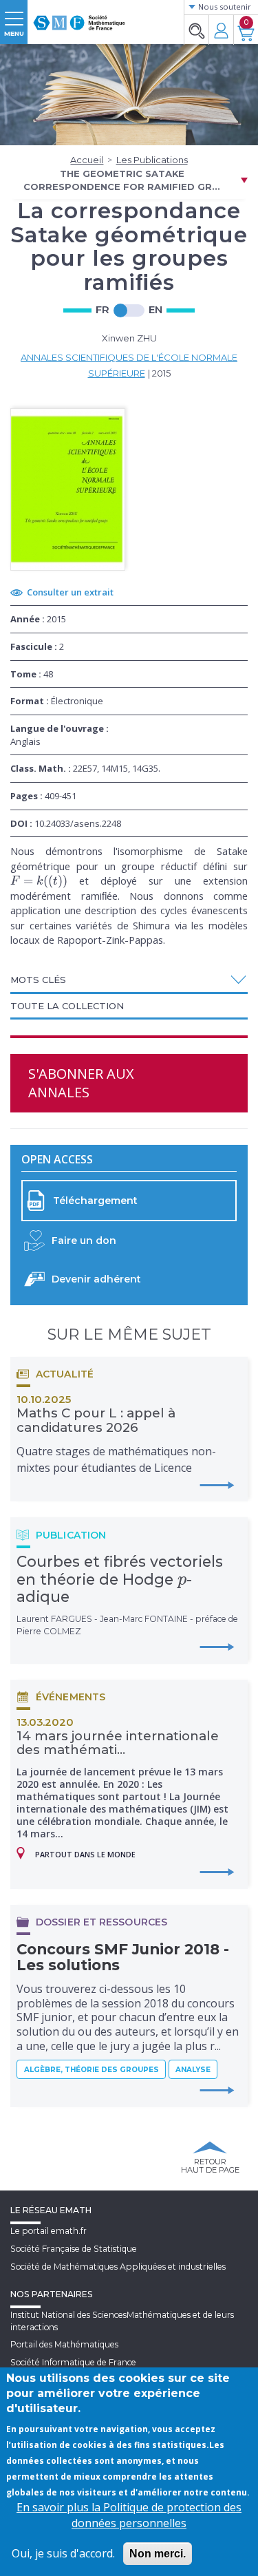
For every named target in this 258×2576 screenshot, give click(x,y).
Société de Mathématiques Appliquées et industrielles (118, 2267)
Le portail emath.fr (49, 2231)
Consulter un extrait (70, 592)
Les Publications (152, 160)
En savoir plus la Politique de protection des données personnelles (129, 2515)
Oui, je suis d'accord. (63, 2553)
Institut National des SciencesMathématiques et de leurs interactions (122, 2321)
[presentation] (39, 880)
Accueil (87, 160)
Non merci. (158, 2554)
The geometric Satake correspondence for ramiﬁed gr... (122, 180)
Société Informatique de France (73, 2362)
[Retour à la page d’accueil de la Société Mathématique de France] (79, 17)
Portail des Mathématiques (64, 2344)
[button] (129, 980)
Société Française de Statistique (74, 2249)
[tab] (129, 981)
